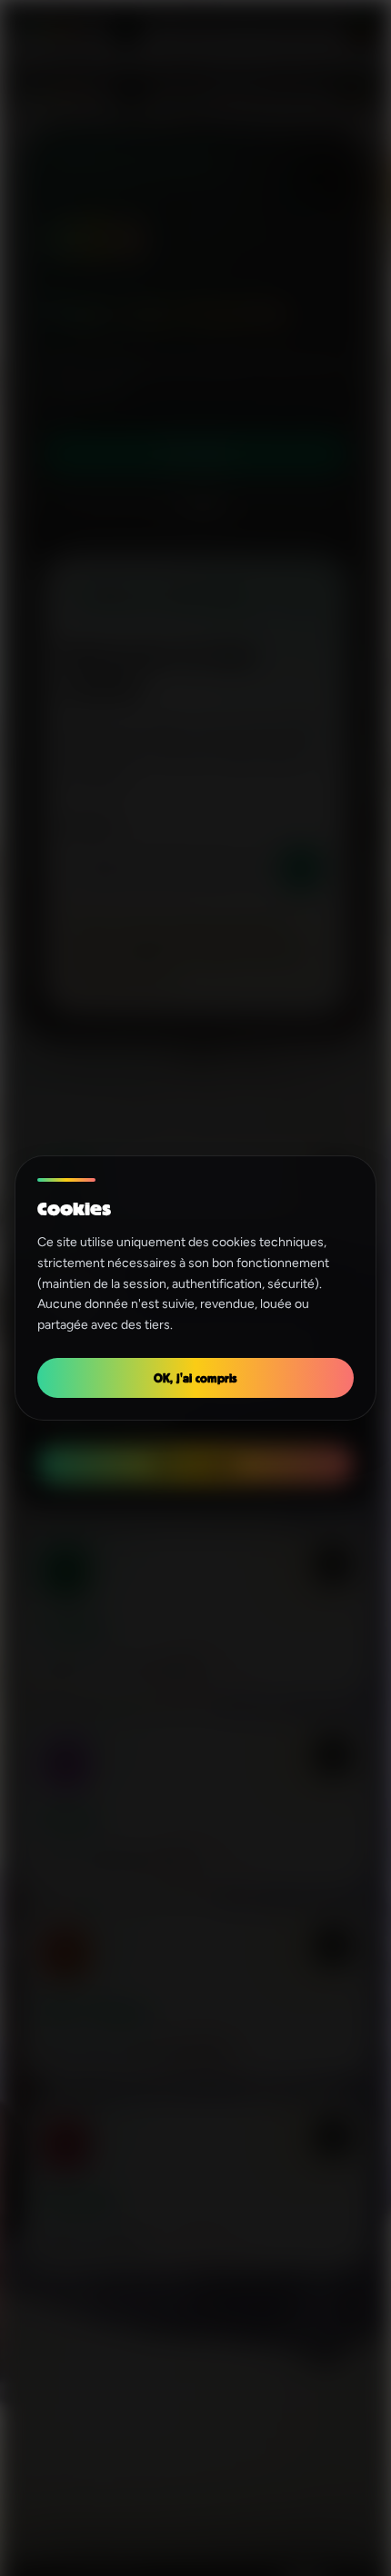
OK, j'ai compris (195, 1377)
